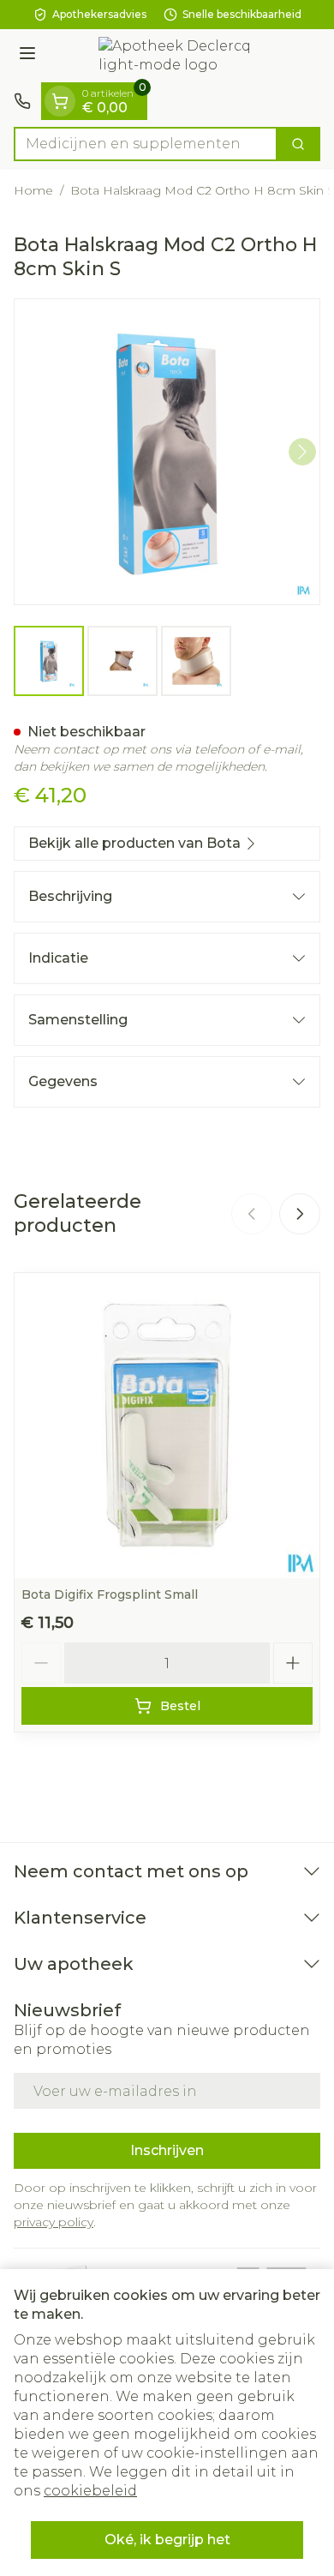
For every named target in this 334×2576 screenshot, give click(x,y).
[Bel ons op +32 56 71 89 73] (22, 101)
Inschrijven (167, 2150)
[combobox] (146, 144)
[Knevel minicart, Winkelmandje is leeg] (60, 101)
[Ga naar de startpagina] (184, 56)
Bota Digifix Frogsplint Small (110, 1594)
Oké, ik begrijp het (167, 2540)
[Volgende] (302, 452)
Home (33, 190)
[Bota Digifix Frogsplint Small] (167, 1426)
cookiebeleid (90, 2491)
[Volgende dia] (300, 1214)
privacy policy (54, 2222)
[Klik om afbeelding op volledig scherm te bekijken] (167, 452)
